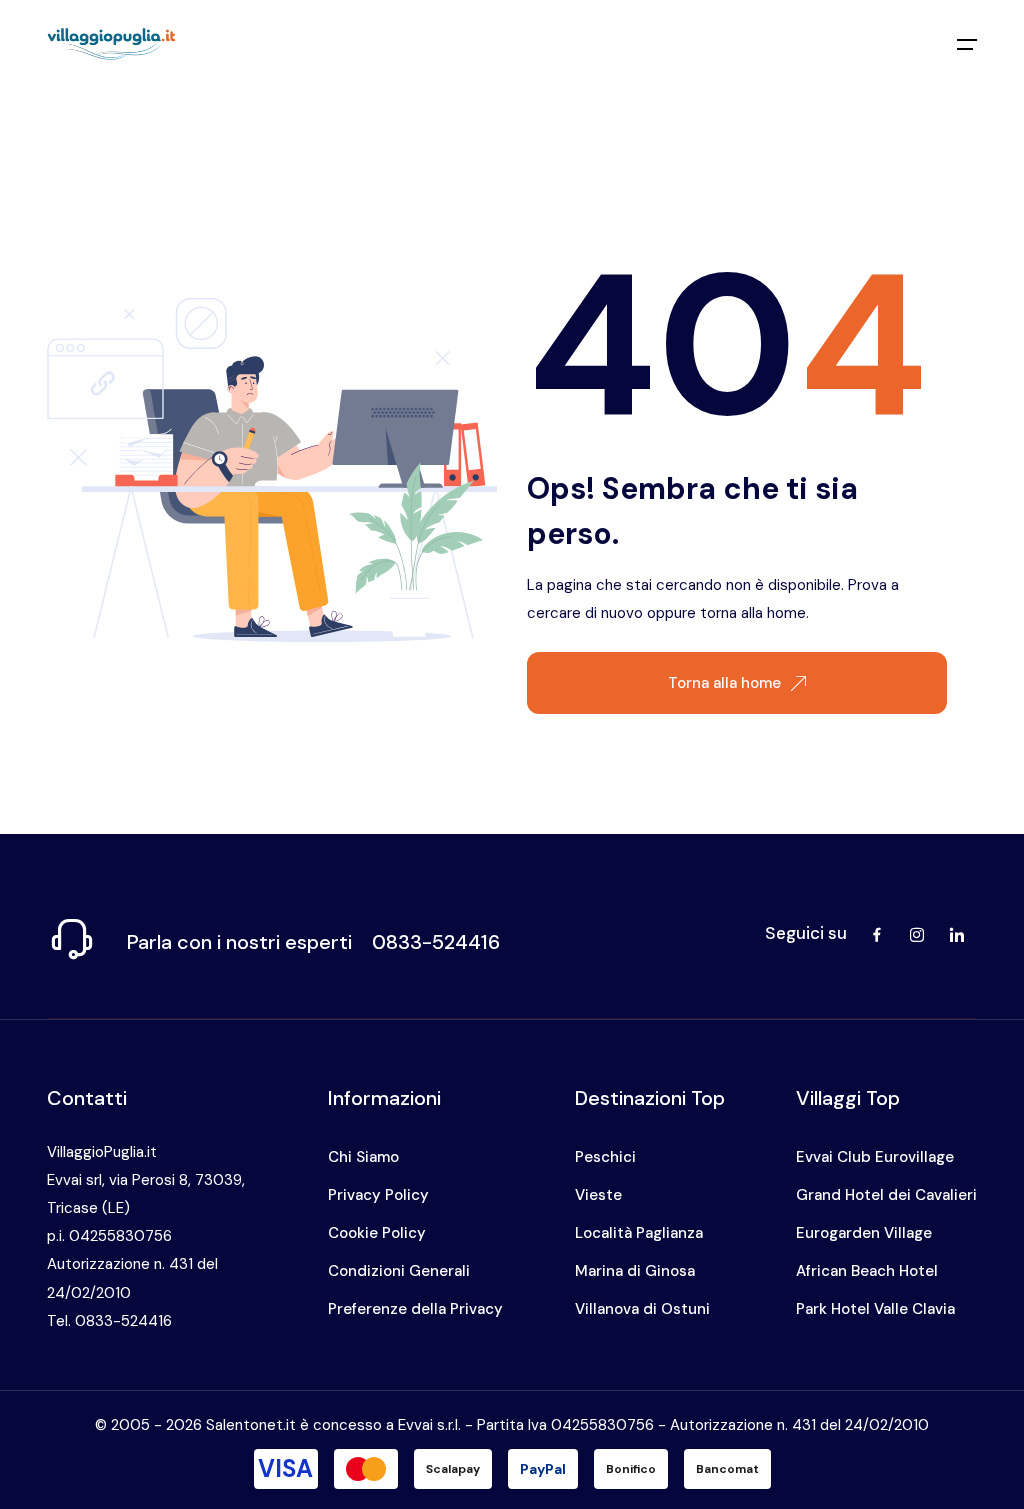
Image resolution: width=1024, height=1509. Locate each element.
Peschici (605, 1157)
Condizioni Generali (399, 1271)
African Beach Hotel (867, 1271)
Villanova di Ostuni (642, 1309)
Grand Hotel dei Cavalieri (886, 1195)
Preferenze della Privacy (415, 1309)
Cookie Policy (377, 1233)
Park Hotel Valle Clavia (875, 1309)
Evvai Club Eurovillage (875, 1157)
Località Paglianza (639, 1233)
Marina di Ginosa (635, 1271)
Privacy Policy (378, 1195)
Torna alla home (724, 683)
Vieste (598, 1195)
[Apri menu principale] (967, 44)
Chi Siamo (363, 1157)
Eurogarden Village (864, 1233)
